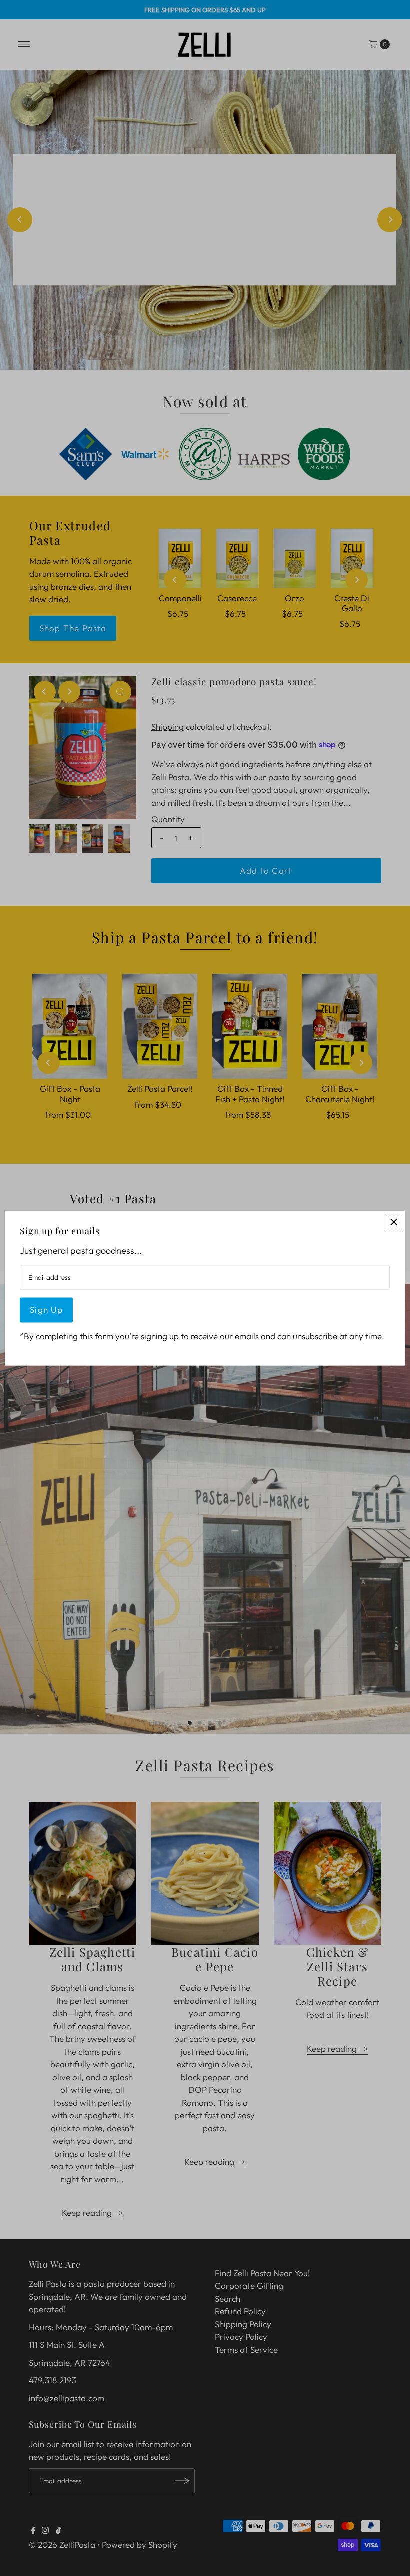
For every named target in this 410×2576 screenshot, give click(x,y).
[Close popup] (394, 1222)
